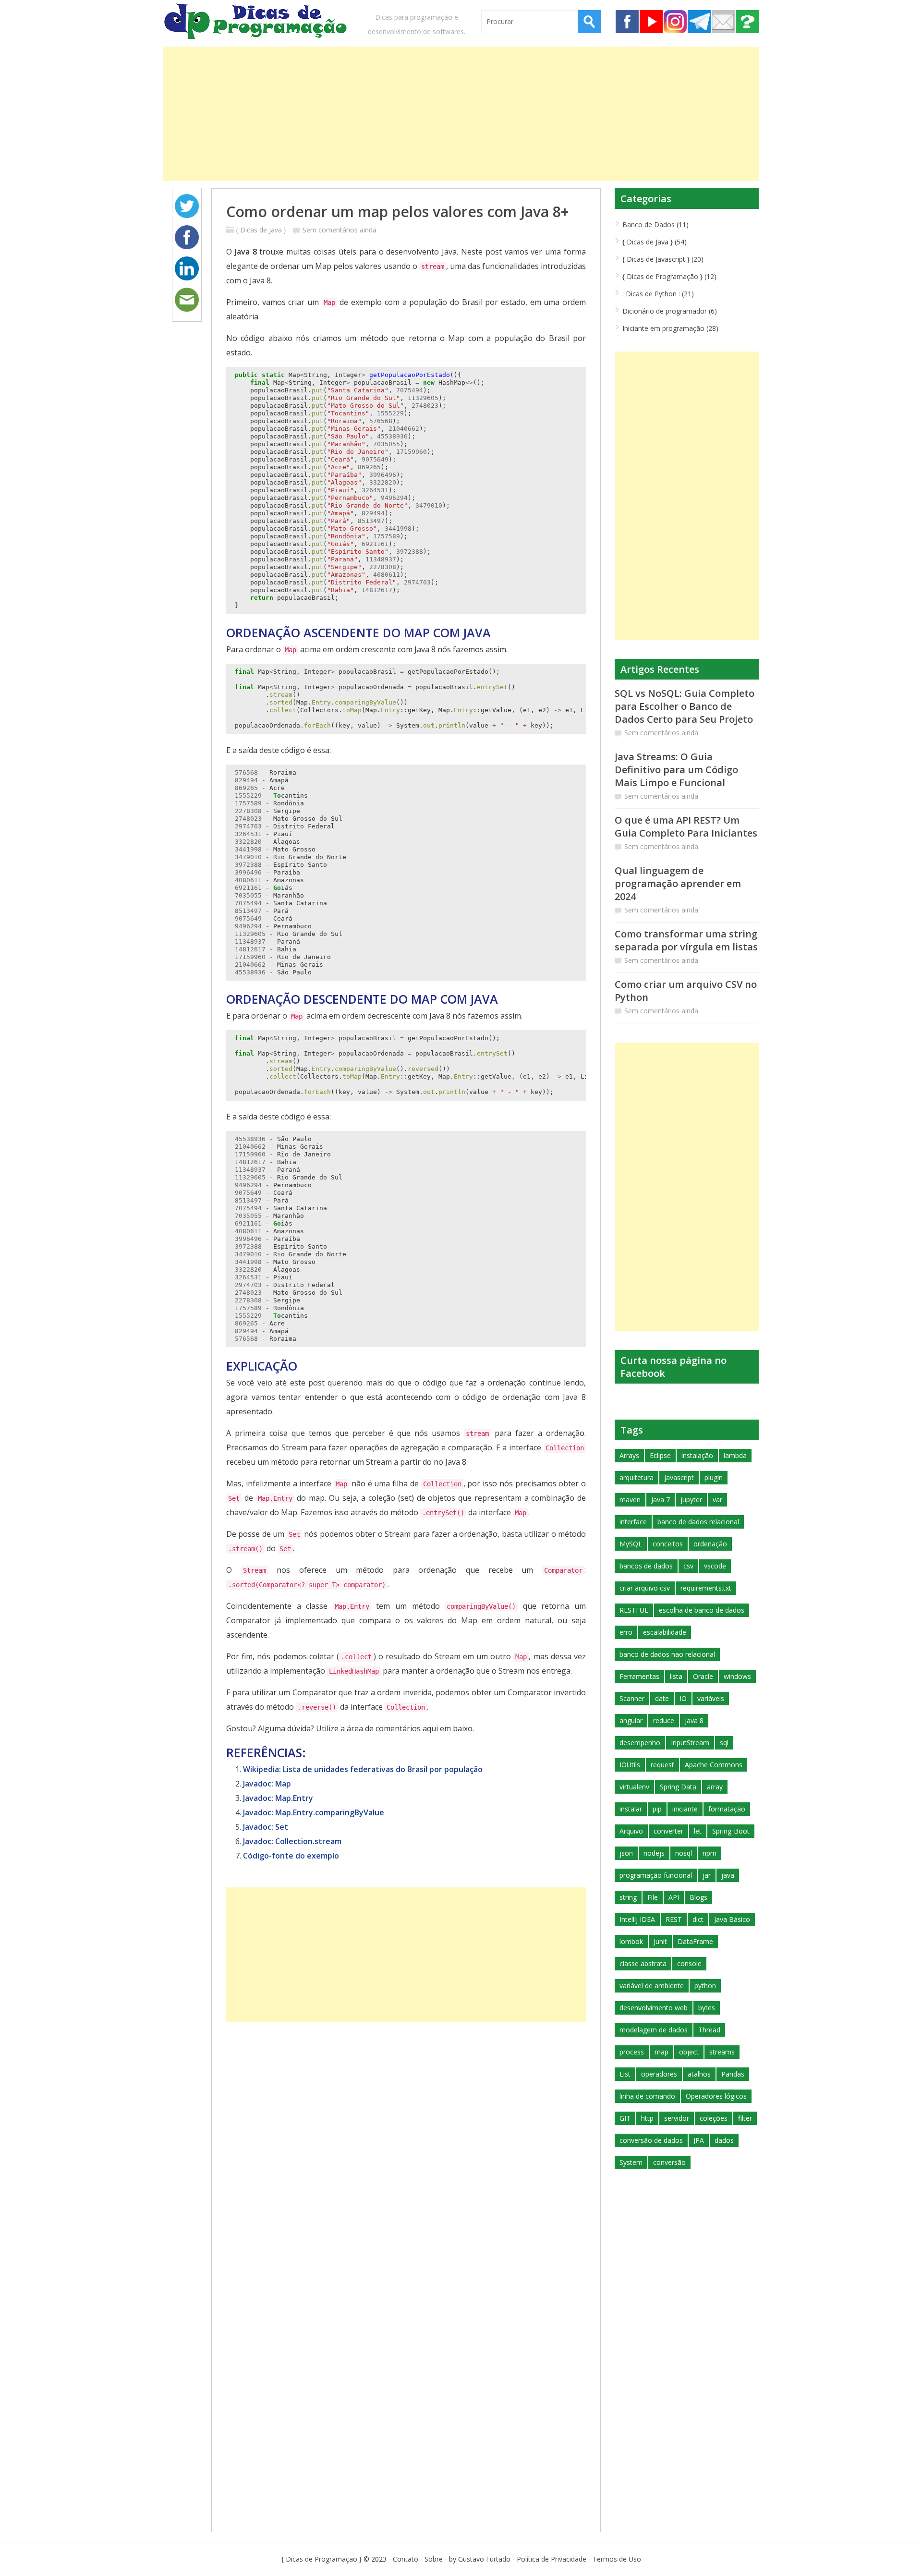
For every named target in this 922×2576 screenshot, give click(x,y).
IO (683, 1698)
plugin (714, 1477)
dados (724, 2140)
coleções (714, 2118)
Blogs (698, 1897)
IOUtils (630, 1765)
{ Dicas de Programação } (321, 2559)
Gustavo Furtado (484, 2559)
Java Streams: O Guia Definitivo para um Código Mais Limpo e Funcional (676, 770)
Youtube (651, 22)
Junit (660, 1941)
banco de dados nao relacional (667, 1654)
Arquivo (631, 1831)
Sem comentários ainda (340, 230)
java (728, 1875)
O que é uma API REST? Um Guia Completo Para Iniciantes (686, 826)
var (717, 1500)
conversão (669, 2162)
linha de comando (647, 2096)
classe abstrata (643, 1963)
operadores (659, 2074)
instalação (697, 1455)
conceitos (668, 1544)
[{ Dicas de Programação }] (257, 23)
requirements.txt (706, 1588)
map (661, 2052)
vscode (715, 1566)
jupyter (691, 1500)
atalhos (699, 2074)
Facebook (627, 22)
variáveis (711, 1698)
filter (745, 2118)
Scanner (632, 1698)
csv (688, 1566)
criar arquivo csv (645, 1588)
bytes (707, 2008)
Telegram (699, 22)
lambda (735, 1455)
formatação (727, 1809)
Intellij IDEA (637, 1919)
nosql (684, 1853)
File (653, 1897)
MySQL (631, 1544)
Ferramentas (639, 1676)
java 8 (694, 1720)
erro (626, 1632)
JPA (699, 2140)
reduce (664, 1720)
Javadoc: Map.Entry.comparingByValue (314, 1812)
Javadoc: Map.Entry (278, 1798)
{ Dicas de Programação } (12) (669, 276)
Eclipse (660, 1455)
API (674, 1897)
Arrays (629, 1455)
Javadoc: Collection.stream (292, 1841)
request (662, 1765)
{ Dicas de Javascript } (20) (663, 259)
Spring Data (678, 1787)
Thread (709, 2030)
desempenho (640, 1743)
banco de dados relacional (698, 1522)
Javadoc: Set (266, 1827)
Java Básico (732, 1919)
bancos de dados (646, 1566)
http (647, 2118)
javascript (679, 1477)
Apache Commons (714, 1765)
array (715, 1787)
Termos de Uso (617, 2559)
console (689, 1963)
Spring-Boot (731, 1831)
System (631, 2162)
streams (722, 2052)
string (628, 1897)
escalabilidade (665, 1632)
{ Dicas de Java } (261, 230)
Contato (723, 22)
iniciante (685, 1809)
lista (676, 1676)
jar (707, 1875)
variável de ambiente (652, 1986)
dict (698, 1919)
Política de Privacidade (552, 2559)
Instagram (675, 22)
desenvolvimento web (654, 2008)
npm (710, 1853)
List (625, 2074)
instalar (631, 1809)
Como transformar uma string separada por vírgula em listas (686, 940)
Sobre (747, 22)
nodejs (654, 1853)
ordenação (710, 1544)
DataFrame (695, 1941)
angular (631, 1720)
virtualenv (634, 1787)
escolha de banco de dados (702, 1610)
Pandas (733, 2074)
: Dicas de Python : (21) (658, 294)
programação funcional (656, 1875)
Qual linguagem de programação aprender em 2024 (678, 883)
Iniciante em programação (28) (670, 328)
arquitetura (637, 1477)
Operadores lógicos (716, 2096)
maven (630, 1500)
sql (724, 1743)
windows (737, 1676)
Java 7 (661, 1500)
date (662, 1698)
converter (668, 1831)
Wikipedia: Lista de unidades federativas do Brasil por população (363, 1769)
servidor (677, 2118)
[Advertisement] (451, 114)
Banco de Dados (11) (655, 225)
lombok (631, 1941)
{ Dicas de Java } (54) (655, 242)
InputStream (690, 1743)
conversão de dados (651, 2140)
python (705, 1986)
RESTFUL (634, 1610)
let (698, 1831)
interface (633, 1522)
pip (657, 1809)
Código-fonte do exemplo (291, 1856)
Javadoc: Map (267, 1784)
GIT (625, 2118)
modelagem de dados (654, 2030)
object (689, 2052)
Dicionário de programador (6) (670, 311)
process (632, 2052)
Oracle (703, 1676)
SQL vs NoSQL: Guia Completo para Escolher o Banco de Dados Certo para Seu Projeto (685, 706)
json (626, 1853)
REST (674, 1919)
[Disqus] (406, 2142)
